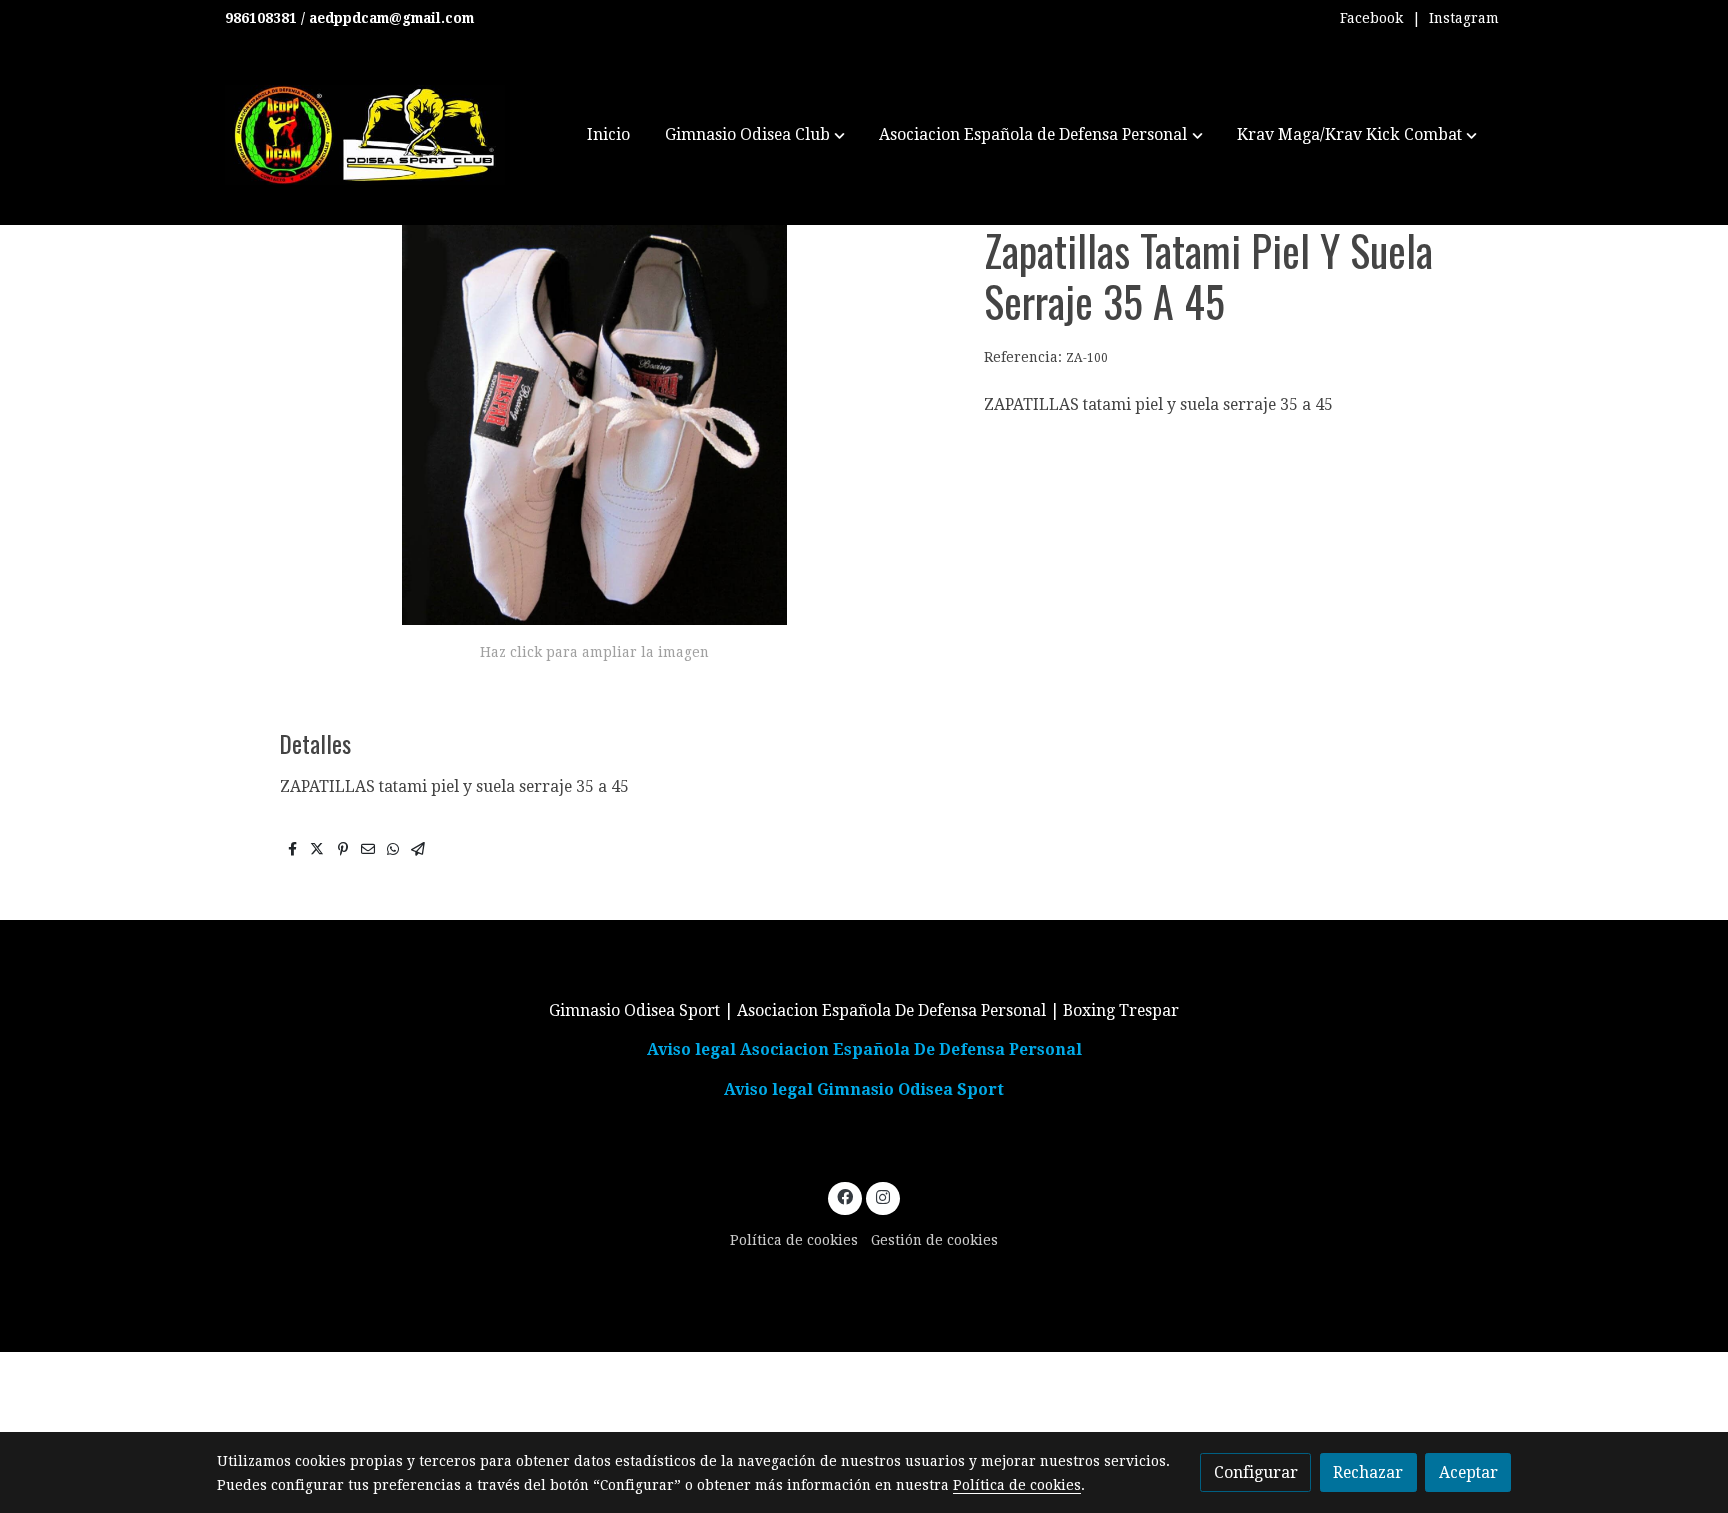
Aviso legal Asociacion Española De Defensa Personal (864, 1049)
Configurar (1256, 1472)
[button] (755, 135)
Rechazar (1368, 1472)
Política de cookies (794, 1240)
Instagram (1464, 18)
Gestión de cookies (934, 1240)
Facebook (1371, 18)
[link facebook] (845, 1196)
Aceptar (1468, 1472)
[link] (365, 135)
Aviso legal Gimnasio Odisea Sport (864, 1089)
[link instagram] (882, 1196)
